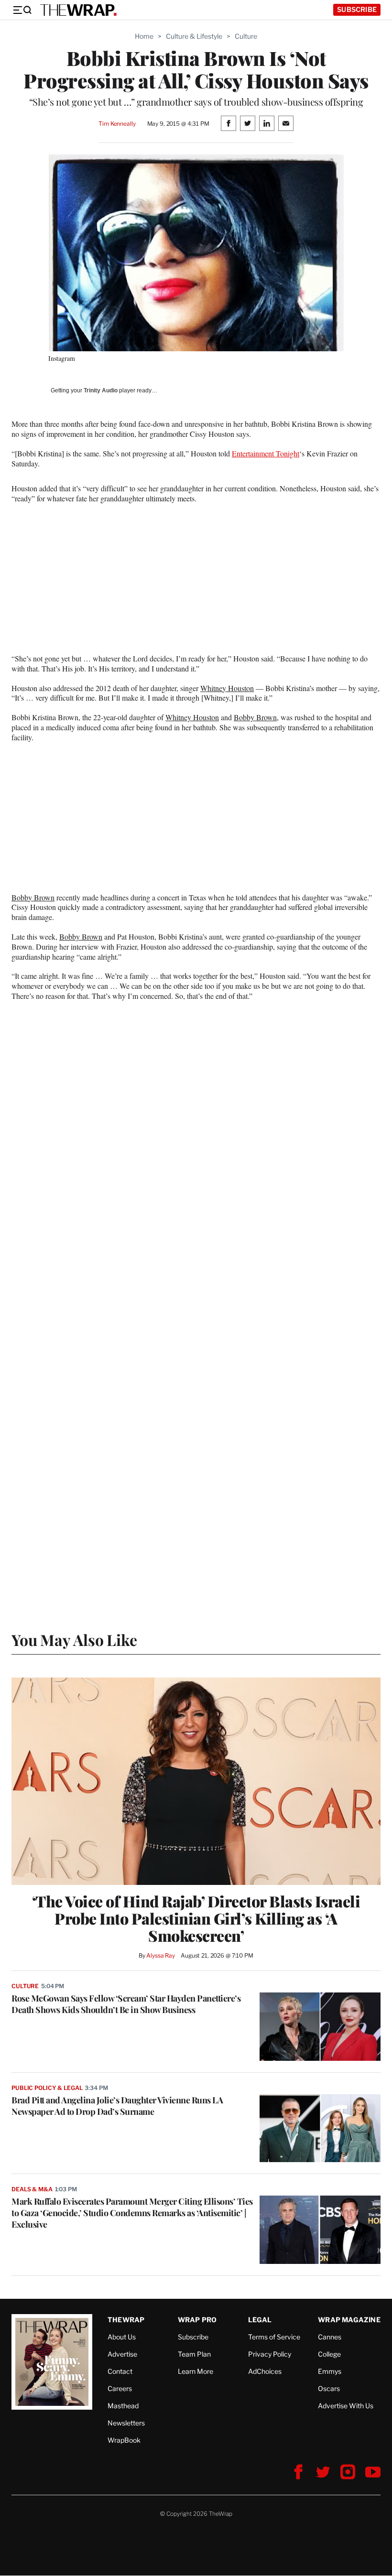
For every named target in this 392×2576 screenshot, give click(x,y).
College (329, 2354)
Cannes (330, 2337)
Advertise (122, 2354)
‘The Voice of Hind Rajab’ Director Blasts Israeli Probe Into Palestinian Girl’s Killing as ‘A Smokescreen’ (196, 1918)
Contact (120, 2371)
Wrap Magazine (349, 2320)
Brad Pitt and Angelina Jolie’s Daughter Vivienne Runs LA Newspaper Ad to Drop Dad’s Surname (117, 2106)
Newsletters (126, 2423)
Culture (246, 36)
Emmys (330, 2371)
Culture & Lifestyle (194, 36)
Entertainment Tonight (266, 453)
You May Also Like (74, 1640)
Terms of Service (274, 2337)
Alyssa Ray (161, 1955)
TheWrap (126, 2320)
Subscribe (357, 9)
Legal (260, 2320)
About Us (122, 2337)
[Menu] (22, 10)
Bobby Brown (255, 717)
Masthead (123, 2406)
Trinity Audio (101, 390)
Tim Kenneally (117, 124)
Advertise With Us (346, 2406)
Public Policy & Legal (47, 2088)
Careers (120, 2388)
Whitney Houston (227, 688)
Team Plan (194, 2354)
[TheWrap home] (78, 10)
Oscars (329, 2388)
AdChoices (265, 2371)
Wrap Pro (197, 2320)
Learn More (196, 2371)
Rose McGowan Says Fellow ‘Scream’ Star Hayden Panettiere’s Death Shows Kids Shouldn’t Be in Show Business (126, 2004)
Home (144, 36)
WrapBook (124, 2440)
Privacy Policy (270, 2354)
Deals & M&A (32, 2189)
